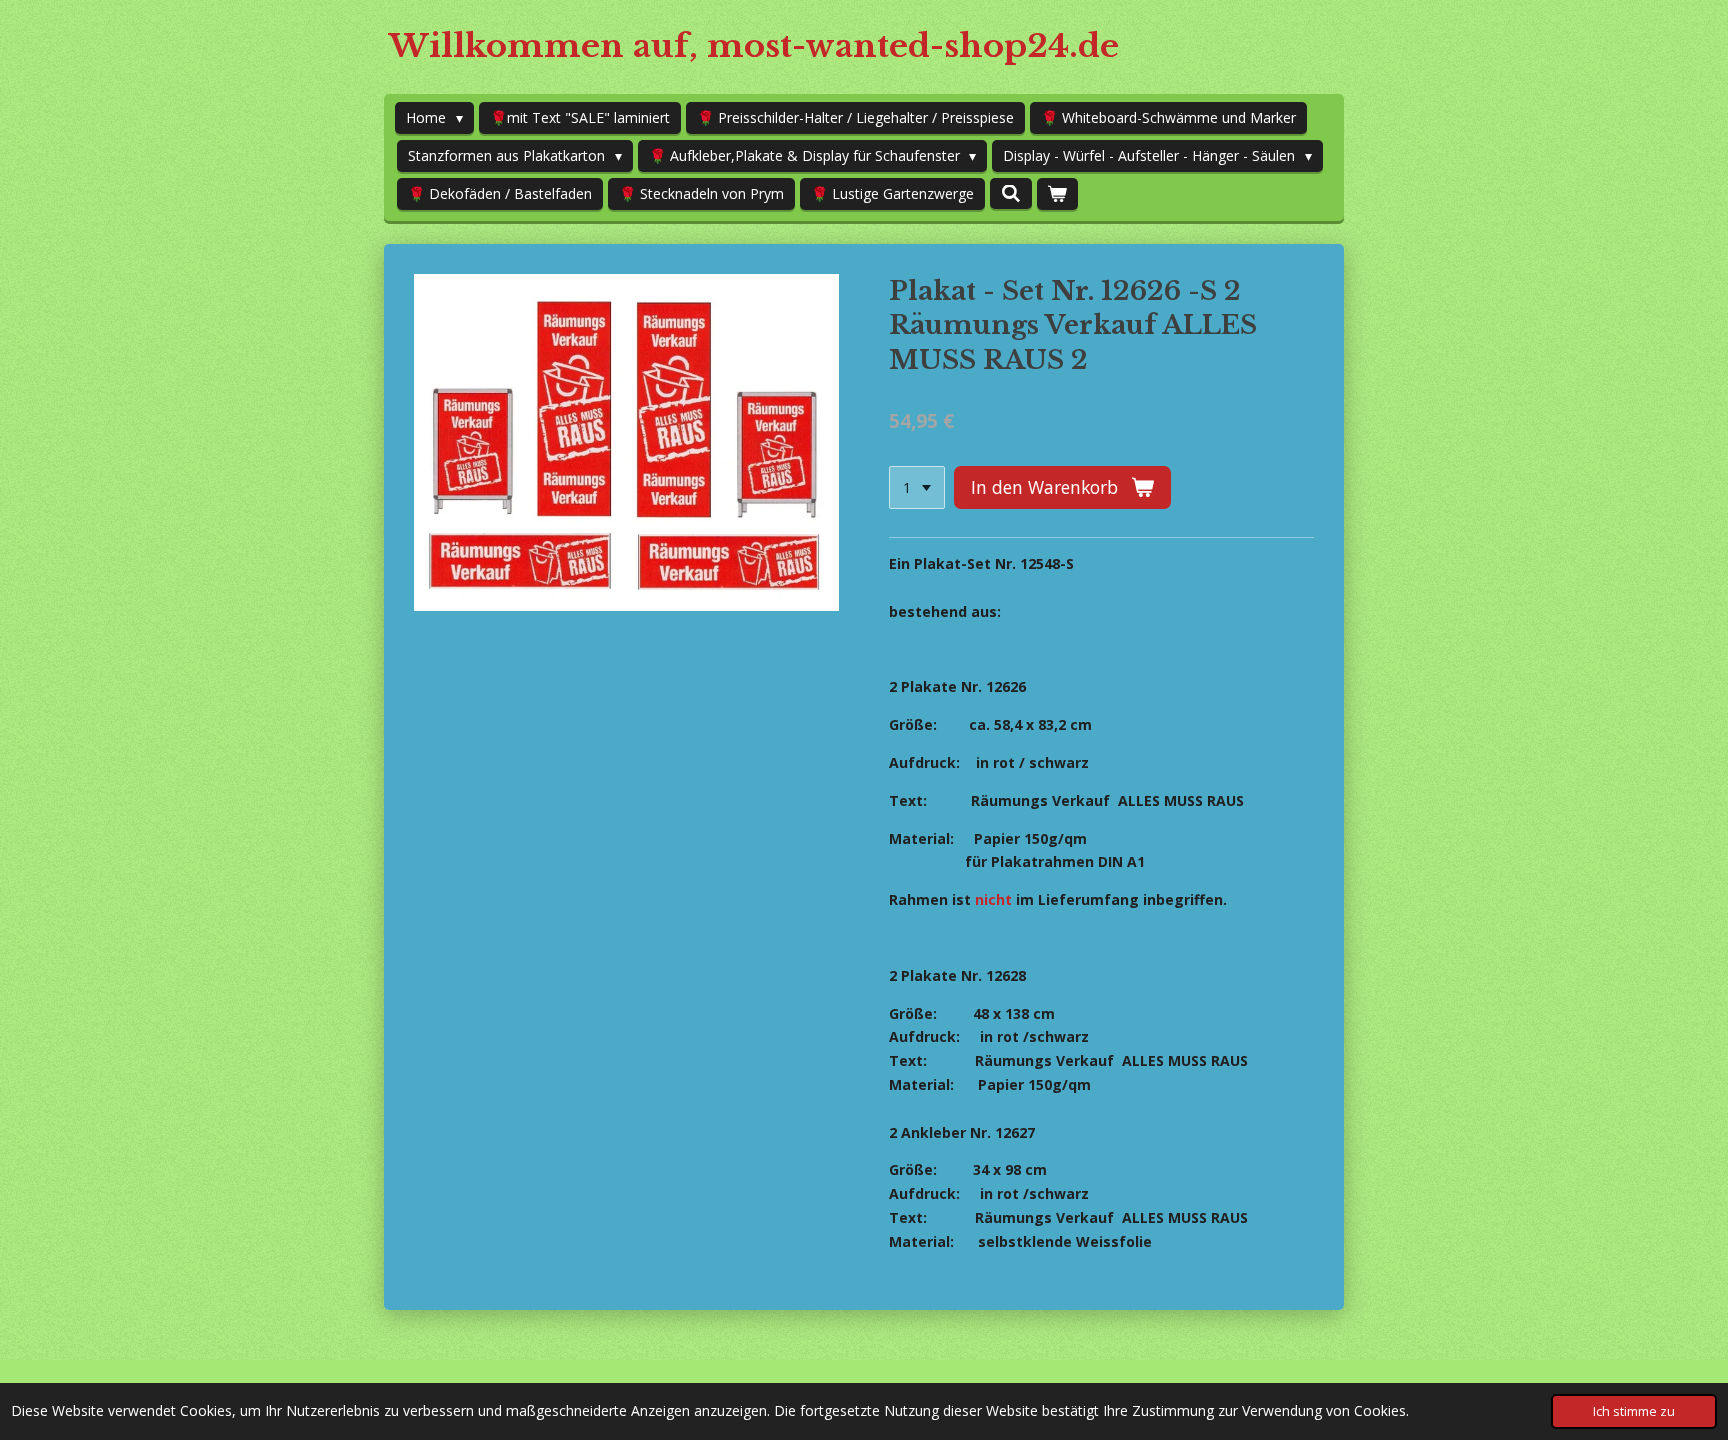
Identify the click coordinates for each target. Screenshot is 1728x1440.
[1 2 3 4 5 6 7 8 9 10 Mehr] (917, 488)
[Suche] (1011, 193)
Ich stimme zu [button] (1634, 1411)
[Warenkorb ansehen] (1058, 194)
